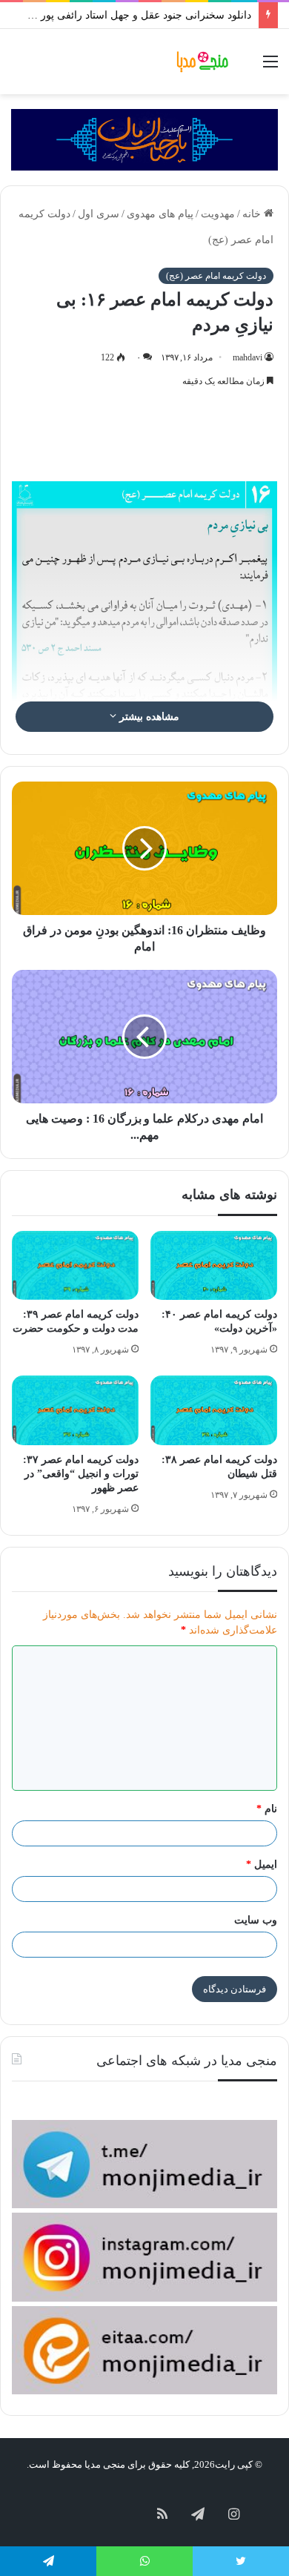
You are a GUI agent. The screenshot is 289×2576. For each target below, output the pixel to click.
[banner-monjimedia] (144, 139)
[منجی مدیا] (204, 62)
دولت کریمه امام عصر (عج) (216, 276)
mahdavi (248, 357)
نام (267, 1809)
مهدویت (218, 214)
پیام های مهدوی (160, 214)
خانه (253, 214)
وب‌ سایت (256, 1920)
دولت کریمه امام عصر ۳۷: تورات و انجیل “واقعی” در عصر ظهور (81, 1474)
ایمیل (262, 1865)
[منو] (270, 67)
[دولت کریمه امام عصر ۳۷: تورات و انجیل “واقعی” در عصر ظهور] (75, 1410)
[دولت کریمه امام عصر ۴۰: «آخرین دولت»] (214, 1265)
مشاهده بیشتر (148, 717)
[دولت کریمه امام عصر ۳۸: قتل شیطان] (214, 1410)
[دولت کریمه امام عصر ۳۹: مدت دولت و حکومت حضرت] (75, 1265)
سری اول (99, 214)
